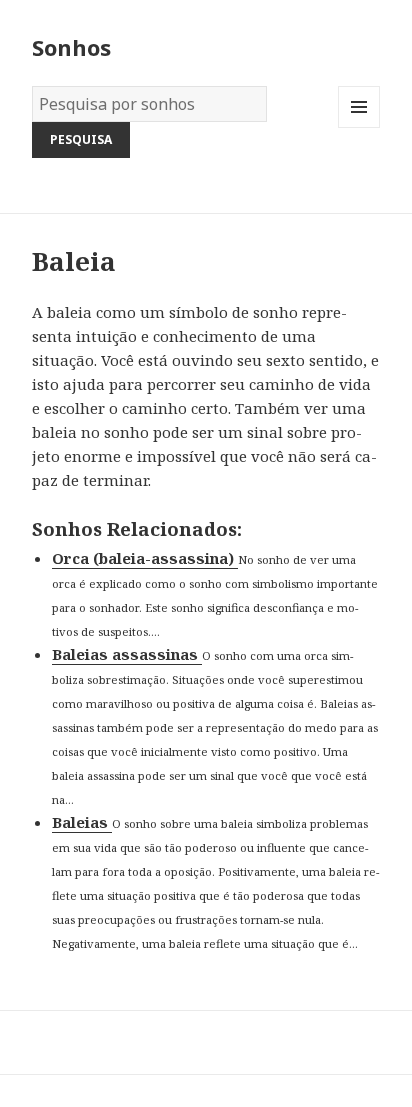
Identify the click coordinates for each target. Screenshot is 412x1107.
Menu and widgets (359, 127)
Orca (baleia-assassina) (145, 558)
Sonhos (71, 47)
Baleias (82, 822)
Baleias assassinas (127, 654)
